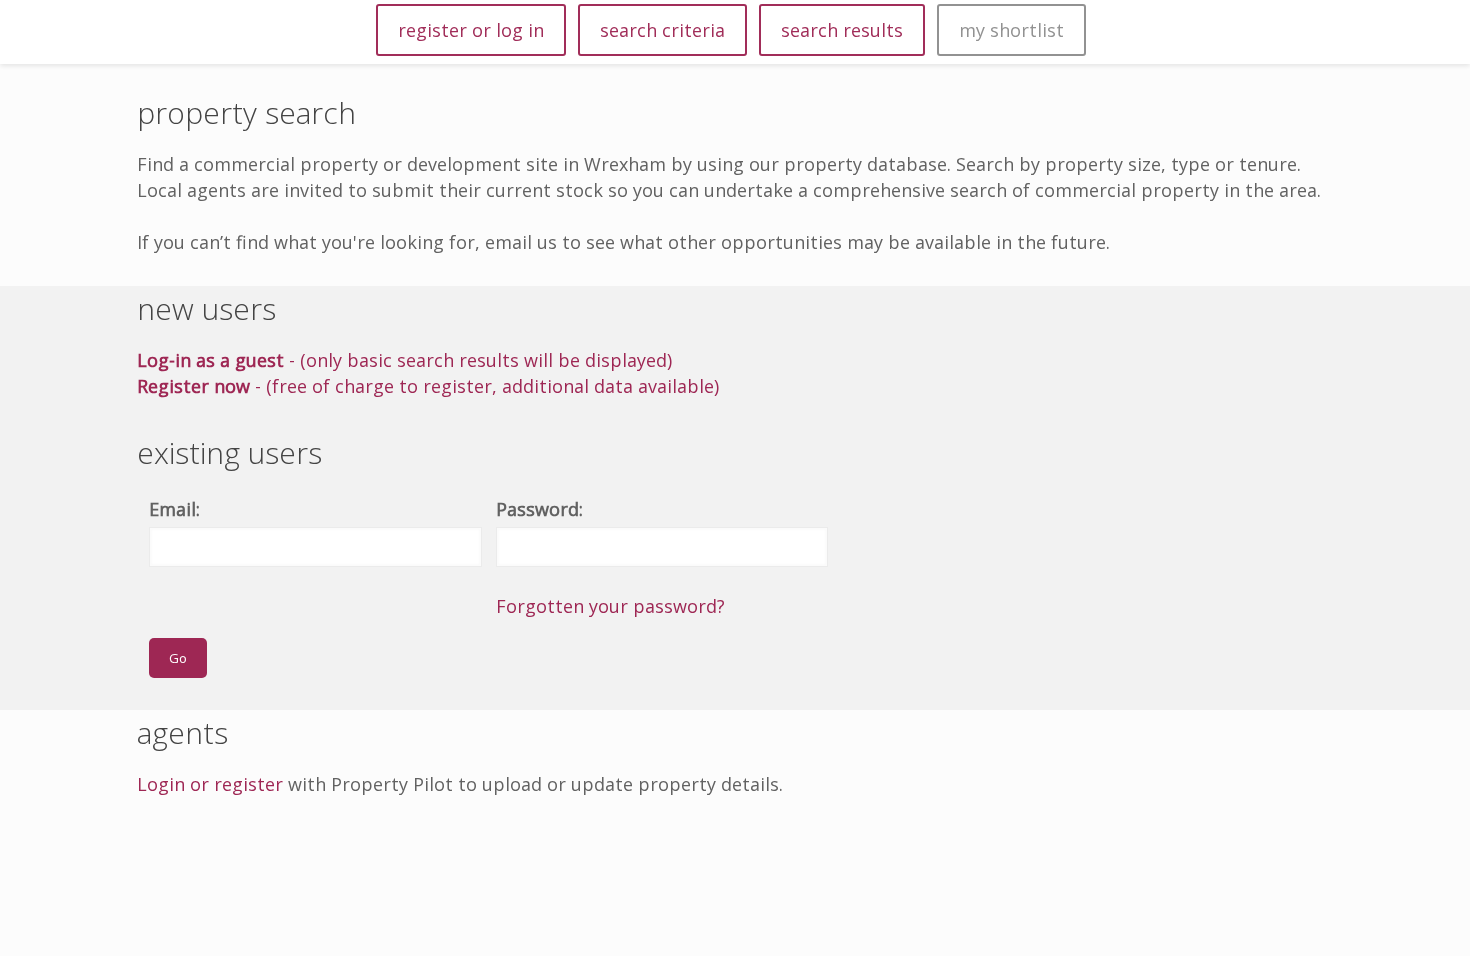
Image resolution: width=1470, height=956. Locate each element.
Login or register (210, 784)
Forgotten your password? (610, 606)
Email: (174, 509)
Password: (539, 509)
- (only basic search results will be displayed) (404, 360)
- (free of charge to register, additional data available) (428, 386)
